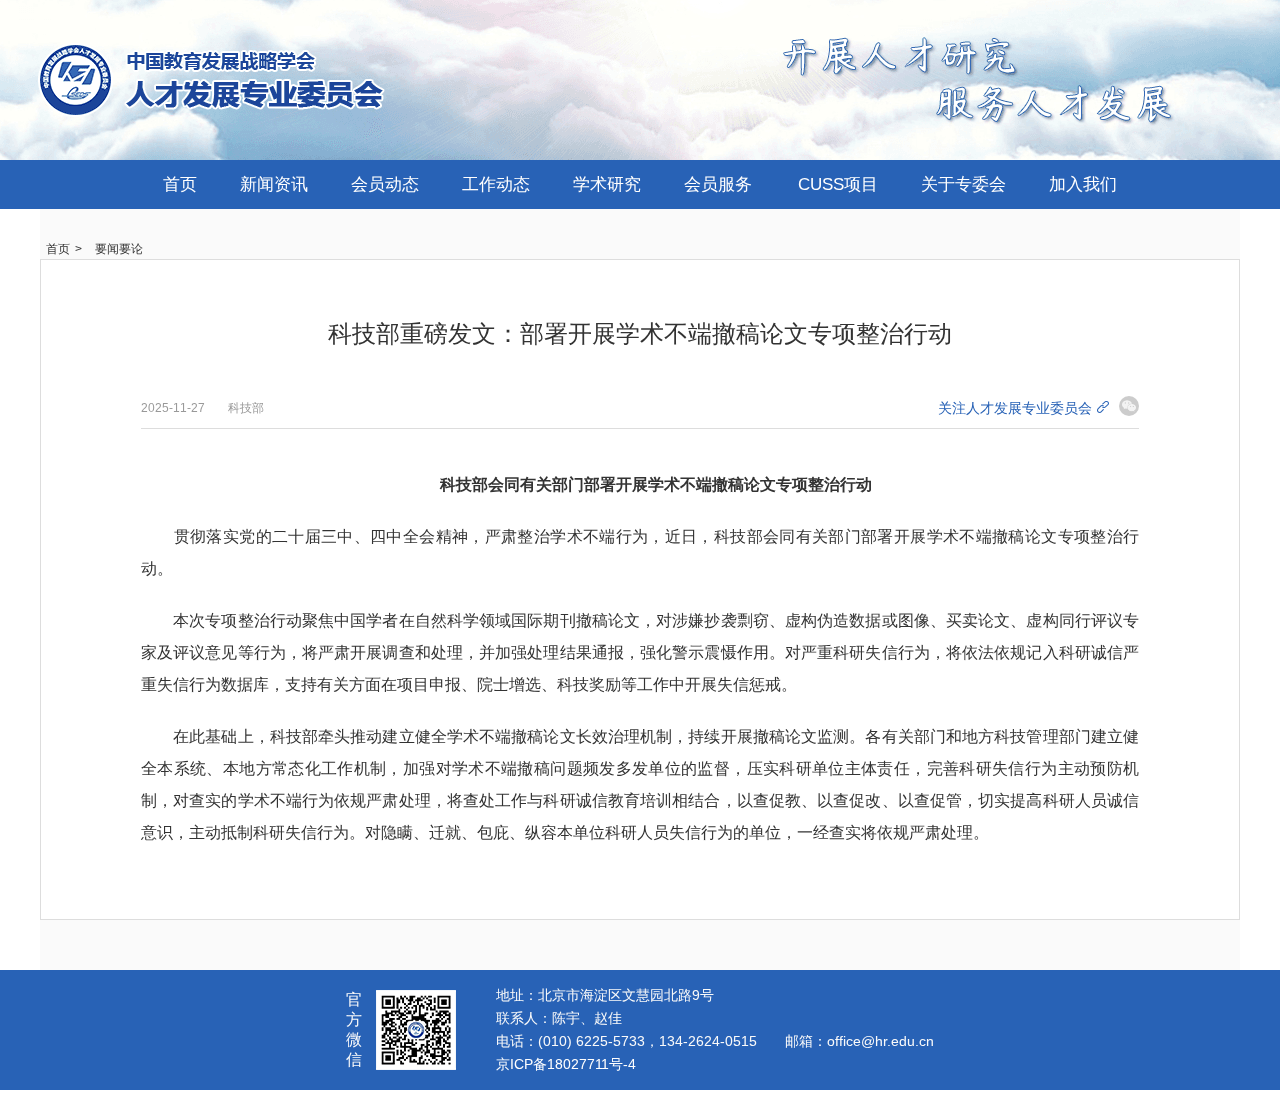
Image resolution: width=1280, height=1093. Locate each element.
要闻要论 (119, 249)
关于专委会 (963, 184)
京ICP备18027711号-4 (566, 1064)
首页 (180, 184)
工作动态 (496, 184)
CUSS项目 (838, 184)
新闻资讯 (274, 184)
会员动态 (385, 184)
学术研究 (607, 184)
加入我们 (1083, 184)
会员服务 (718, 184)
